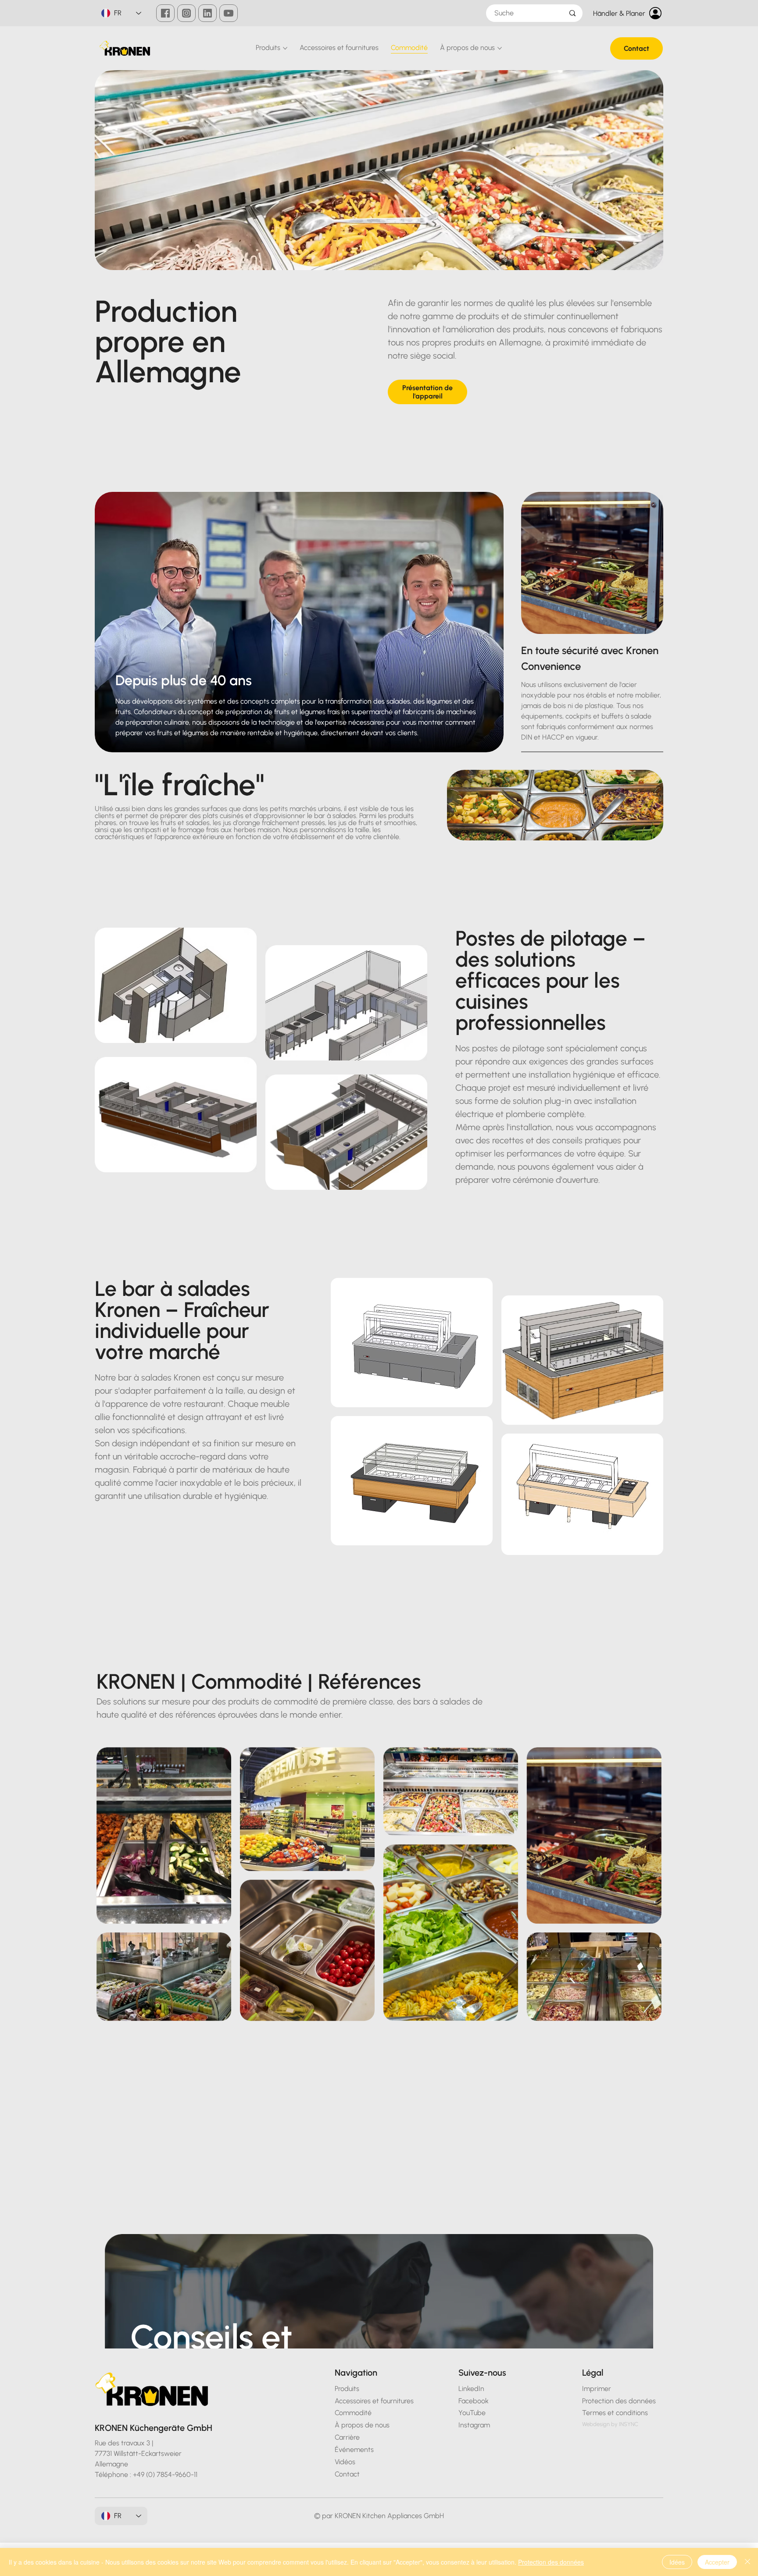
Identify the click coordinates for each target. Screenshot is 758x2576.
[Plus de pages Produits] (285, 48)
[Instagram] (186, 13)
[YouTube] (229, 13)
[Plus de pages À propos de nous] (500, 48)
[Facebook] (165, 13)
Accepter (717, 2562)
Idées (677, 2562)
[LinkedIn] (207, 13)
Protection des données (551, 2562)
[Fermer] (747, 2562)
